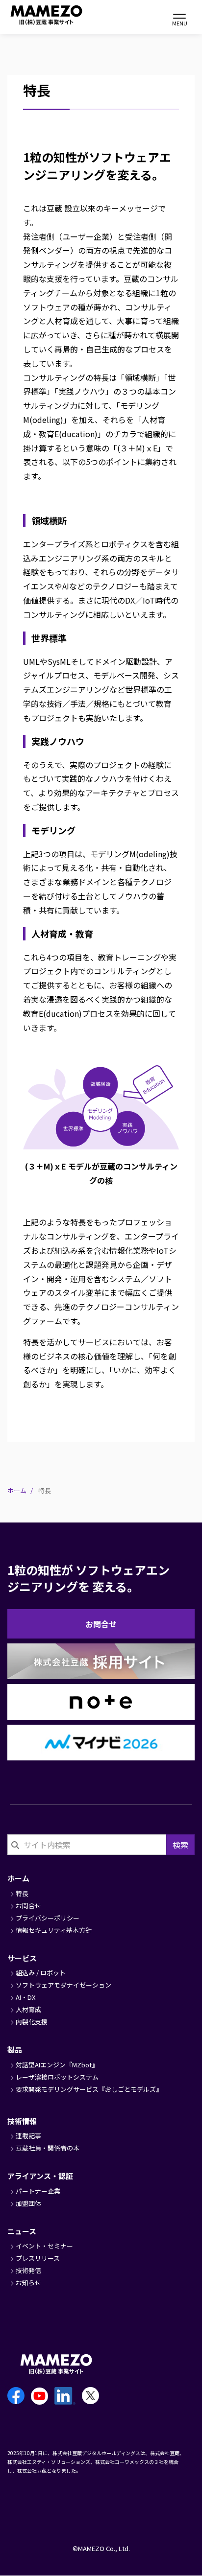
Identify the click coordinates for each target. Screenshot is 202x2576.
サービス (22, 1958)
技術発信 (28, 2270)
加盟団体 (28, 2203)
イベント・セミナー (44, 2246)
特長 (22, 1893)
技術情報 (22, 2121)
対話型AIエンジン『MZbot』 (57, 2065)
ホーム (17, 1490)
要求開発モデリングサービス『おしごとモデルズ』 (89, 2089)
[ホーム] (34, 15)
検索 (180, 1845)
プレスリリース (38, 2258)
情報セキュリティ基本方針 (54, 1930)
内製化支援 (32, 2022)
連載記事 (28, 2136)
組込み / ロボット (41, 1973)
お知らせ (28, 2283)
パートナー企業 (38, 2191)
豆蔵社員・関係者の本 (48, 2148)
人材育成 (28, 2009)
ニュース (22, 2231)
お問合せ (101, 1624)
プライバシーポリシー (48, 1918)
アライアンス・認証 (40, 2176)
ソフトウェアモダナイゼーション (63, 1985)
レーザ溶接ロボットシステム (57, 2077)
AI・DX (25, 1997)
